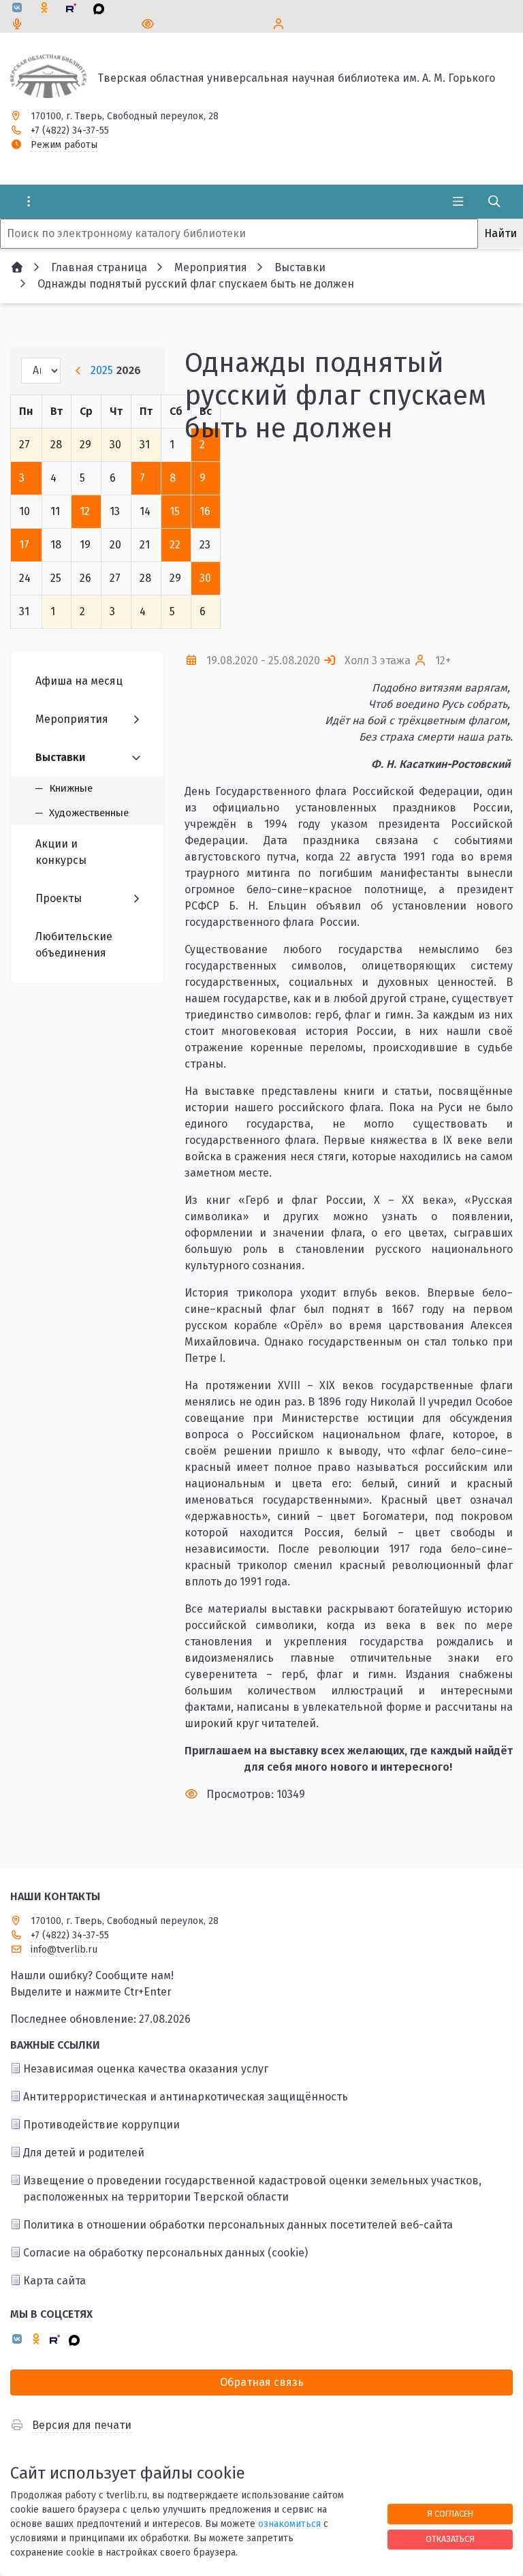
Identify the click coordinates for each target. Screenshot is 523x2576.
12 (85, 511)
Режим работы (64, 145)
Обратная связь (262, 2382)
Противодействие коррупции (101, 2125)
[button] (480, 548)
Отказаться (450, 2539)
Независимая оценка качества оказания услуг (146, 2069)
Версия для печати (82, 2425)
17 (24, 545)
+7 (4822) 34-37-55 (70, 130)
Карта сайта (54, 2281)
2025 (102, 370)
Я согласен (450, 2514)
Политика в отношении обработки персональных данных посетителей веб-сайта (238, 2225)
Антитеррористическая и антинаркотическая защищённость (186, 2097)
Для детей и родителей (84, 2153)
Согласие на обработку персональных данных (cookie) (165, 2253)
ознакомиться (289, 2524)
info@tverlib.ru (64, 1950)
